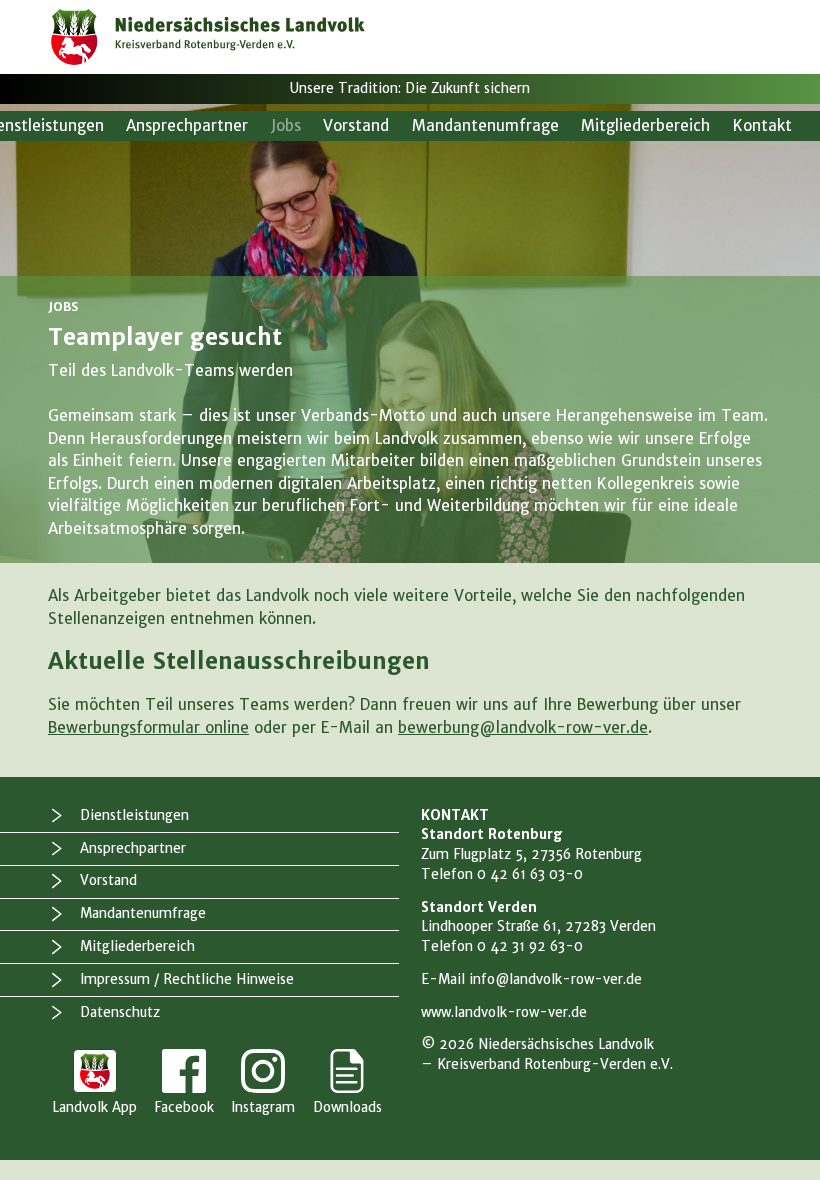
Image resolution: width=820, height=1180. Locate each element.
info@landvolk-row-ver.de (555, 979)
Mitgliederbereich (645, 125)
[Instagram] (263, 1083)
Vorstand (356, 125)
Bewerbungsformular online (148, 727)
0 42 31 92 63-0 (530, 946)
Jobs (286, 125)
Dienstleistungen (134, 815)
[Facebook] (184, 1083)
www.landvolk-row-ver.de (504, 1012)
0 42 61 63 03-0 (530, 874)
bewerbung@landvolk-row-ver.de (523, 727)
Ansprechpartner (187, 125)
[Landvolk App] (94, 1083)
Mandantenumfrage (485, 125)
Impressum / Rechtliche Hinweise (187, 979)
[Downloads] (347, 1083)
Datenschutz (120, 1012)
